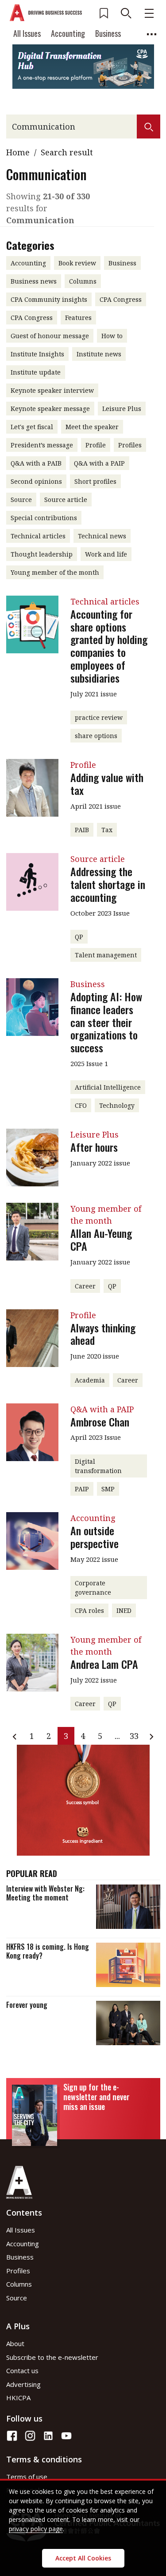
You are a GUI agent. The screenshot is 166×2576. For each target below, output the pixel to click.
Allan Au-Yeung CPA (101, 1239)
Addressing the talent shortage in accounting (108, 884)
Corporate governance (93, 1588)
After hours (94, 1147)
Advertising (23, 2384)
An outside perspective (95, 1537)
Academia (90, 1380)
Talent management (106, 955)
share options (96, 736)
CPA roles (89, 1610)
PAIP (82, 1489)
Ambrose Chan (100, 1422)
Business (108, 33)
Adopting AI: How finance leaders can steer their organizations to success (106, 1022)
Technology (117, 1105)
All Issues (27, 33)
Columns (19, 2284)
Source (17, 2298)
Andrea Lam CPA (104, 1664)
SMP (108, 1489)
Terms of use (27, 2477)
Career (85, 1286)
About (15, 2343)
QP (79, 937)
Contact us (22, 2371)
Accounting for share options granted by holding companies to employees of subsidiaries (109, 646)
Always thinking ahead (103, 1334)
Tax (107, 830)
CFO (81, 1105)
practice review (99, 717)
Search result (67, 152)
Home (18, 152)
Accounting (68, 33)
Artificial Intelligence (108, 1087)
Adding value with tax (107, 784)
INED (124, 1610)
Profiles (18, 2271)
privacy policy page (36, 2529)
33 (134, 1736)
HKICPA (18, 2398)
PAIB (82, 830)
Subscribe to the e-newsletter (52, 2357)
